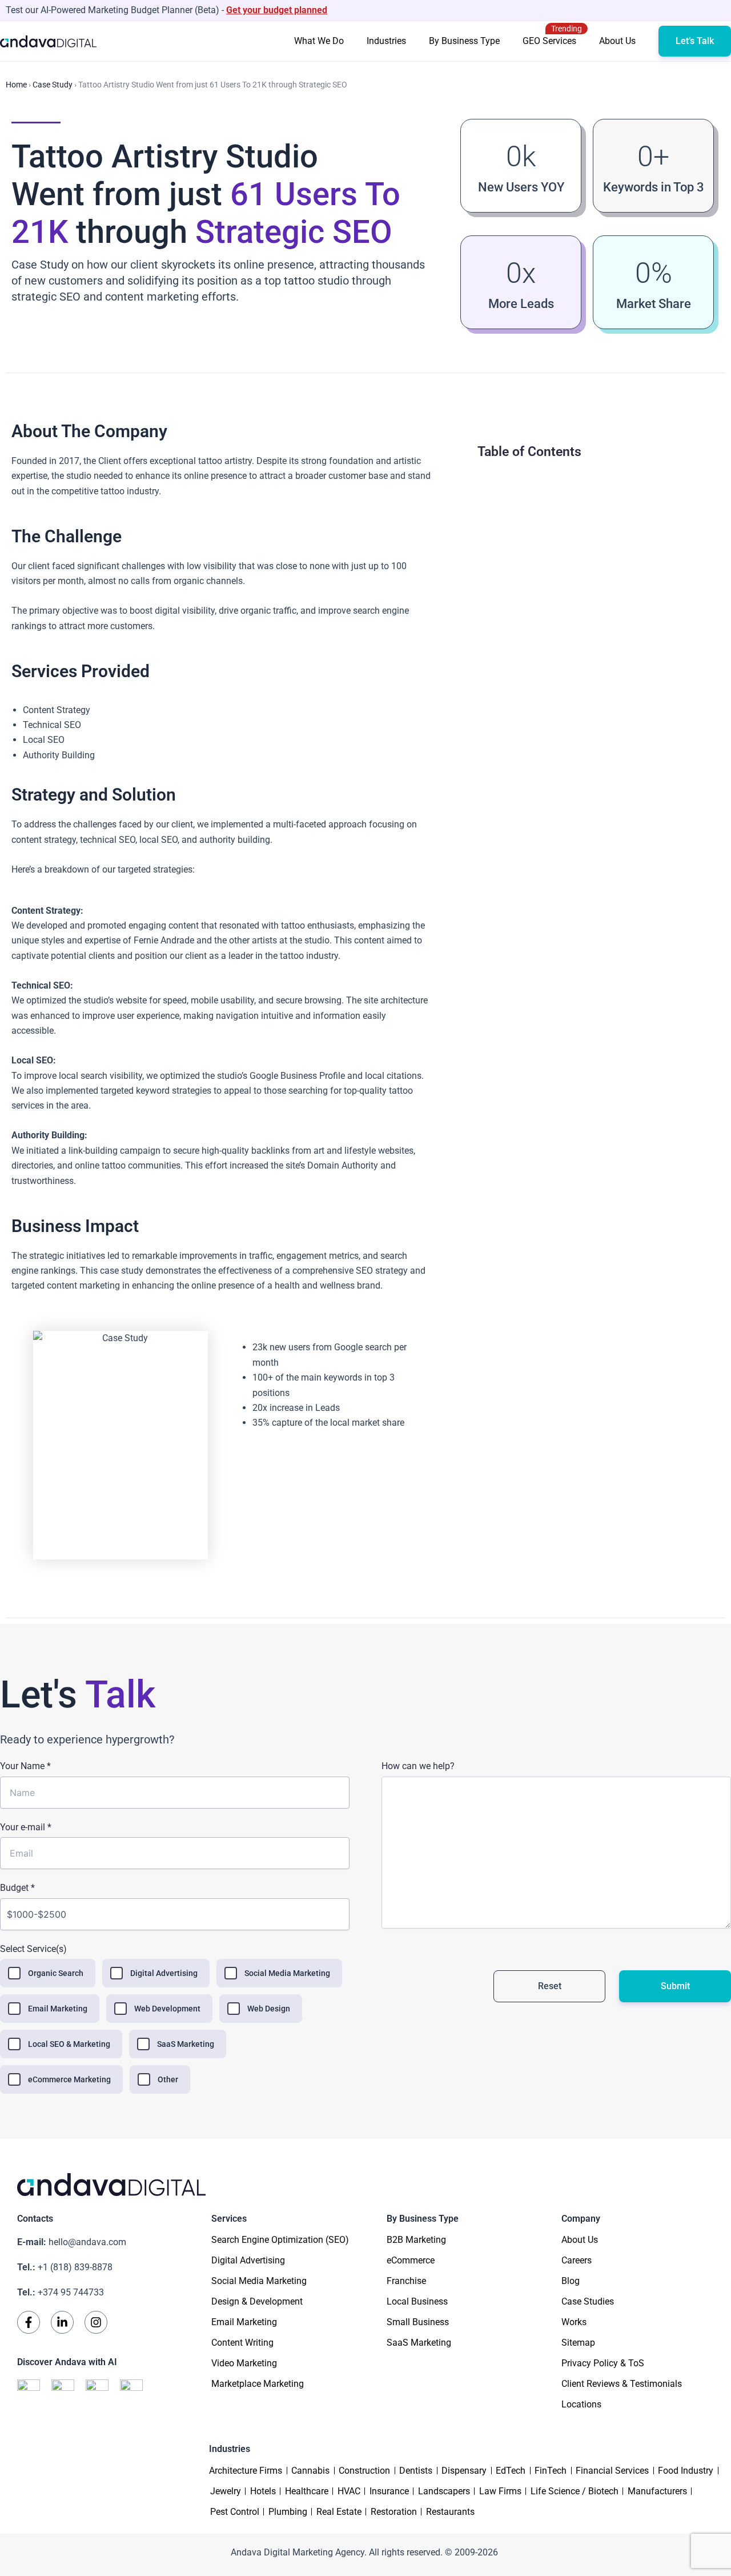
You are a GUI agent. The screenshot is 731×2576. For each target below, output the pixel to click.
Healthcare (307, 2491)
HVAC (349, 2491)
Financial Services (612, 2471)
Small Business (418, 2322)
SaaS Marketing (419, 2343)
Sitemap (578, 2343)
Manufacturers (657, 2491)
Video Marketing (244, 2363)
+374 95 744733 (61, 2292)
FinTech (551, 2471)
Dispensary (464, 2471)
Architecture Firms (246, 2471)
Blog (571, 2281)
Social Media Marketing (259, 2281)
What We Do (319, 41)
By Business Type (464, 41)
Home (16, 85)
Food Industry (686, 2471)
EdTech (511, 2471)
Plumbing (288, 2512)
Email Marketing (244, 2322)
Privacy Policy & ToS (603, 2363)
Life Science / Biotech (575, 2491)
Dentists (416, 2471)
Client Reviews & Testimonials (622, 2384)
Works (574, 2322)
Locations (581, 2404)
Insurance (389, 2491)
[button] (695, 41)
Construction (364, 2471)
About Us (617, 41)
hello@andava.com (72, 2242)
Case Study (53, 85)
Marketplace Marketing (258, 2384)
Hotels (263, 2491)
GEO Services (552, 35)
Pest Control (235, 2512)
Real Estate (339, 2512)
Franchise (406, 2281)
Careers (577, 2260)
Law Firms (500, 2491)
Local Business (417, 2301)
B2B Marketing (416, 2240)
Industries (386, 41)
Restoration (394, 2512)
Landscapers (444, 2491)
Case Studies (588, 2301)
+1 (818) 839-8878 (65, 2267)
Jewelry (226, 2491)
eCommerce (411, 2260)
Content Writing (242, 2343)
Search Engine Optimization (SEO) (280, 2240)
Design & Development (257, 2301)
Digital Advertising (248, 2260)
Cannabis (310, 2471)
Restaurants (450, 2512)
